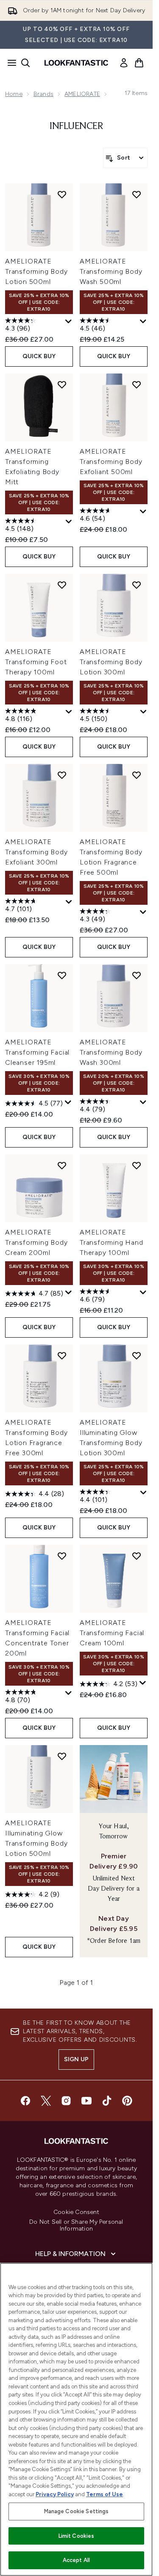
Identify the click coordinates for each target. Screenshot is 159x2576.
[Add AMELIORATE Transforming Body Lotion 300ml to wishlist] (137, 585)
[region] (76, 2419)
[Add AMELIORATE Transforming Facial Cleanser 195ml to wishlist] (62, 975)
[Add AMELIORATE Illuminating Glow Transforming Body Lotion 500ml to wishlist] (62, 1756)
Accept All (76, 2560)
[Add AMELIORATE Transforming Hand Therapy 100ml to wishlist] (137, 1165)
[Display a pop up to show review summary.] (69, 322)
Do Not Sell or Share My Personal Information (76, 2225)
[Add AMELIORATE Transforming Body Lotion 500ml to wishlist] (62, 194)
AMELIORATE (82, 94)
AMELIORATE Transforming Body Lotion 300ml (111, 662)
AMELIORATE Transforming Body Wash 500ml (111, 271)
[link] (124, 63)
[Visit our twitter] (46, 2101)
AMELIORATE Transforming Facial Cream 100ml (112, 1633)
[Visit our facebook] (25, 2101)
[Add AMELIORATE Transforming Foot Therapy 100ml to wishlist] (62, 585)
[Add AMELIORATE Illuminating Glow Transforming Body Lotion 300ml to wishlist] (137, 1355)
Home (14, 94)
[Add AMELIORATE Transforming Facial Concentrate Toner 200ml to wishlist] (62, 1556)
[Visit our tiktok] (107, 2101)
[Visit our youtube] (86, 2101)
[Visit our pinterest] (127, 2101)
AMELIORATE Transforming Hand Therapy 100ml (112, 1242)
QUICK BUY (39, 356)
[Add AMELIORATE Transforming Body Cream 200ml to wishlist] (62, 1165)
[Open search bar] (25, 63)
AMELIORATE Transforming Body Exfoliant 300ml (36, 852)
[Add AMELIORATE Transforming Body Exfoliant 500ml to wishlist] (137, 384)
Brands (43, 94)
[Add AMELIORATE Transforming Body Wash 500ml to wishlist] (137, 194)
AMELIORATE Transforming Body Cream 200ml (36, 1242)
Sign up (76, 2059)
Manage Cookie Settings (77, 2511)
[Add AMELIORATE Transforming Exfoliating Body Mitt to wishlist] (62, 384)
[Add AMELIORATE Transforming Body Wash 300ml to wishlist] (137, 975)
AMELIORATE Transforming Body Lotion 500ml (36, 271)
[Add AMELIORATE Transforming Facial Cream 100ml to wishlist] (137, 1556)
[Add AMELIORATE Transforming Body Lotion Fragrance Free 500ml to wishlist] (137, 775)
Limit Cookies (77, 2536)
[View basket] (139, 63)
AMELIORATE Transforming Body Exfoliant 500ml (111, 462)
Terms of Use (105, 2494)
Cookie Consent (76, 2212)
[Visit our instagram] (66, 2101)
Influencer (76, 126)
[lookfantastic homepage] (76, 63)
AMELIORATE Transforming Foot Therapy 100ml (36, 662)
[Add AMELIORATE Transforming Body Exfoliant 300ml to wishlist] (62, 775)
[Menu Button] (9, 63)
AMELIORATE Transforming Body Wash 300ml (111, 1052)
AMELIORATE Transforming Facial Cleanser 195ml (37, 1052)
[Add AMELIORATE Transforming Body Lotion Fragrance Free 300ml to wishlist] (62, 1355)
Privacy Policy (55, 2494)
